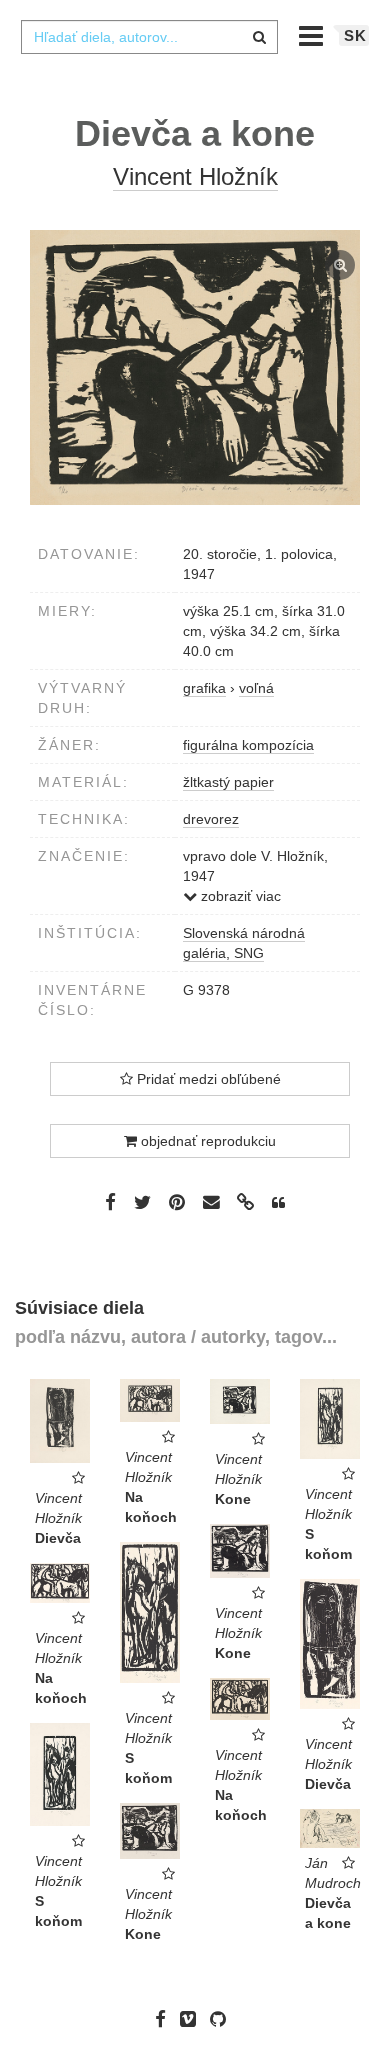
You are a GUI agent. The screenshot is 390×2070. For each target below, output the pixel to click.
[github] (223, 2019)
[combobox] (149, 37)
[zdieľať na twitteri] (142, 1201)
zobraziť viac (239, 896)
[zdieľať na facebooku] (110, 1201)
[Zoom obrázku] (195, 367)
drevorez (211, 819)
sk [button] (355, 35)
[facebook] (165, 2019)
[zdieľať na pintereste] (177, 1201)
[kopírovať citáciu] (278, 1203)
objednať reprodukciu (206, 1141)
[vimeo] (193, 2019)
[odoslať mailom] (211, 1202)
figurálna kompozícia (248, 745)
